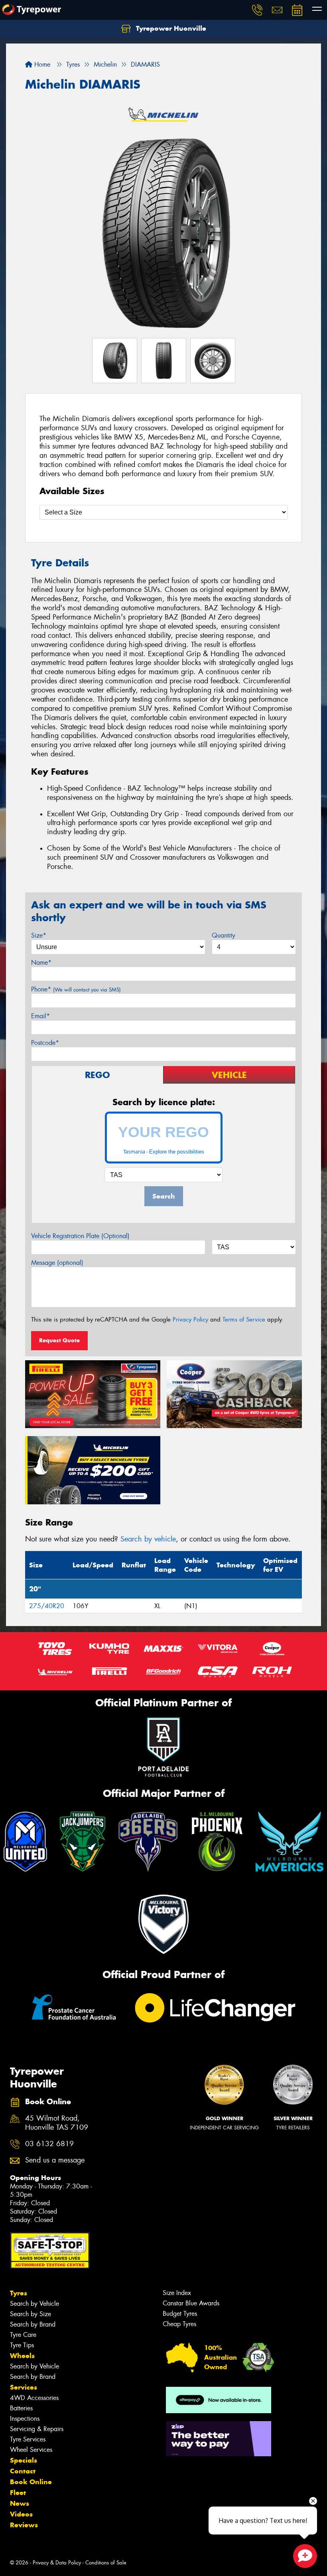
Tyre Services (28, 2439)
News (20, 2503)
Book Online (31, 2482)
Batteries (21, 2408)
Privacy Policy (190, 1320)
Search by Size (31, 2314)
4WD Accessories (34, 2398)
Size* (39, 935)
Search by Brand (33, 2324)
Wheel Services (31, 2450)
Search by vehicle (148, 1539)
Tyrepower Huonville (170, 28)
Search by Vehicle (34, 2304)
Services (24, 2387)
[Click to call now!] (257, 10)
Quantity (224, 935)
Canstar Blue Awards (191, 2303)
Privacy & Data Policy (57, 2563)
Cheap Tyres (179, 2324)
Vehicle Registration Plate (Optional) (80, 1236)
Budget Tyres (180, 2314)
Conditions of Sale (106, 2563)
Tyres (19, 2293)
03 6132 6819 (49, 2144)
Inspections (25, 2419)
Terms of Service (244, 1320)
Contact (23, 2471)
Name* (41, 963)
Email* (40, 1016)
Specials (24, 2460)
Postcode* (45, 1043)
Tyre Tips (22, 2345)
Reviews (24, 2525)
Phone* (76, 989)
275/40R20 (47, 1606)
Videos (21, 2514)
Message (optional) (57, 1263)
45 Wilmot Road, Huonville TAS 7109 (57, 2123)
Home (41, 64)
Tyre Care (23, 2335)
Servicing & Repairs (37, 2429)
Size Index (177, 2293)
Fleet (18, 2493)
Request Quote (59, 1340)
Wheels (22, 2356)
